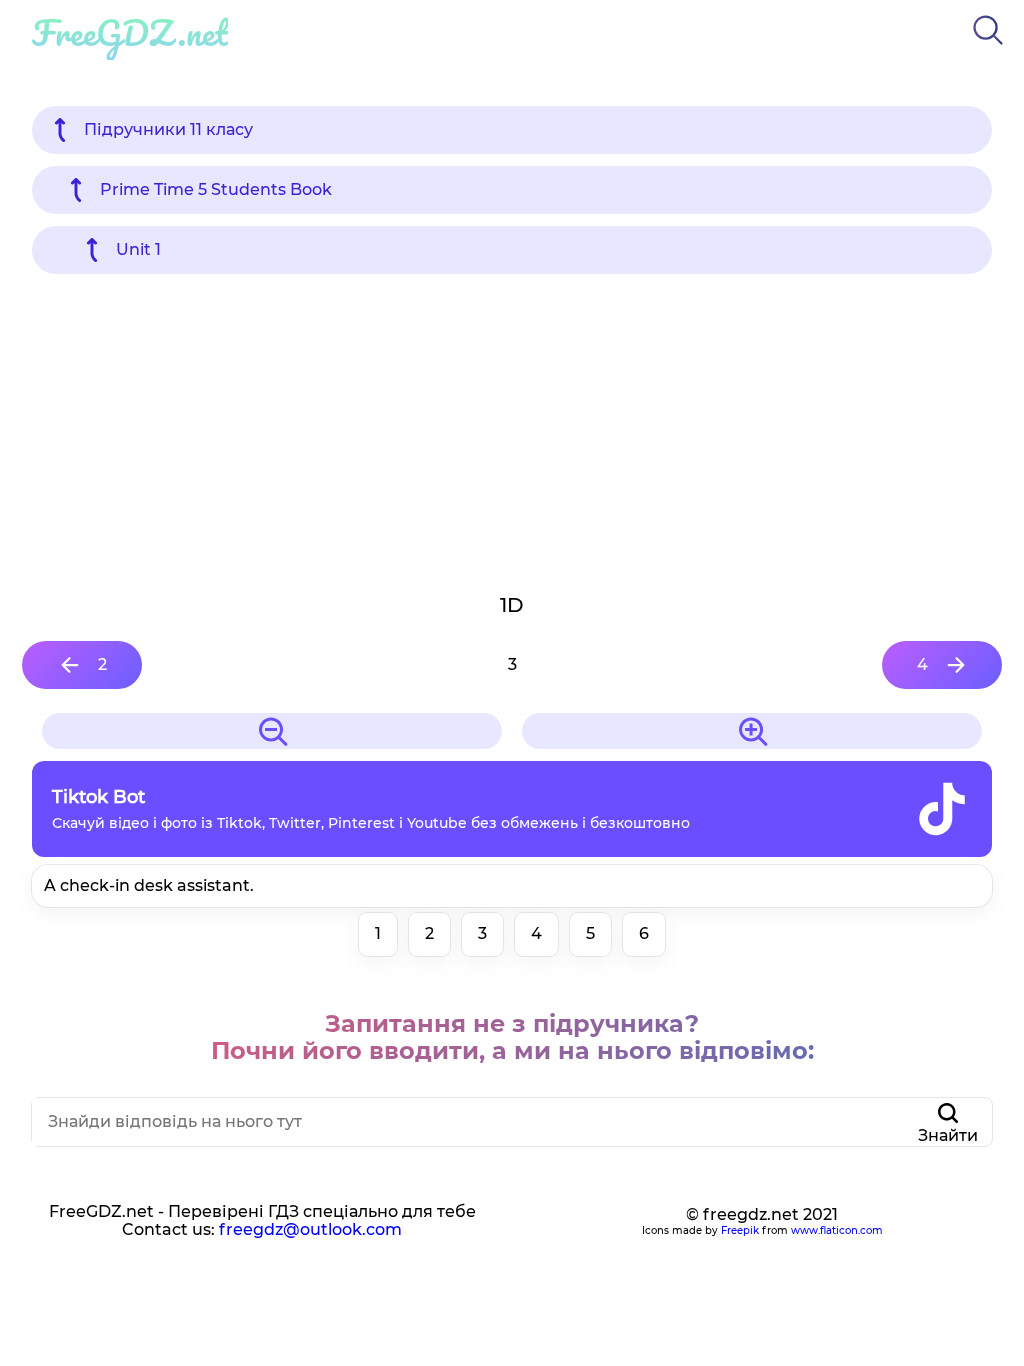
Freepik (740, 1230)
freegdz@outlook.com (310, 1229)
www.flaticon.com (837, 1230)
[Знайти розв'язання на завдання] (988, 48)
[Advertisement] (512, 432)
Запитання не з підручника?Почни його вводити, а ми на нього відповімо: (512, 1037)
